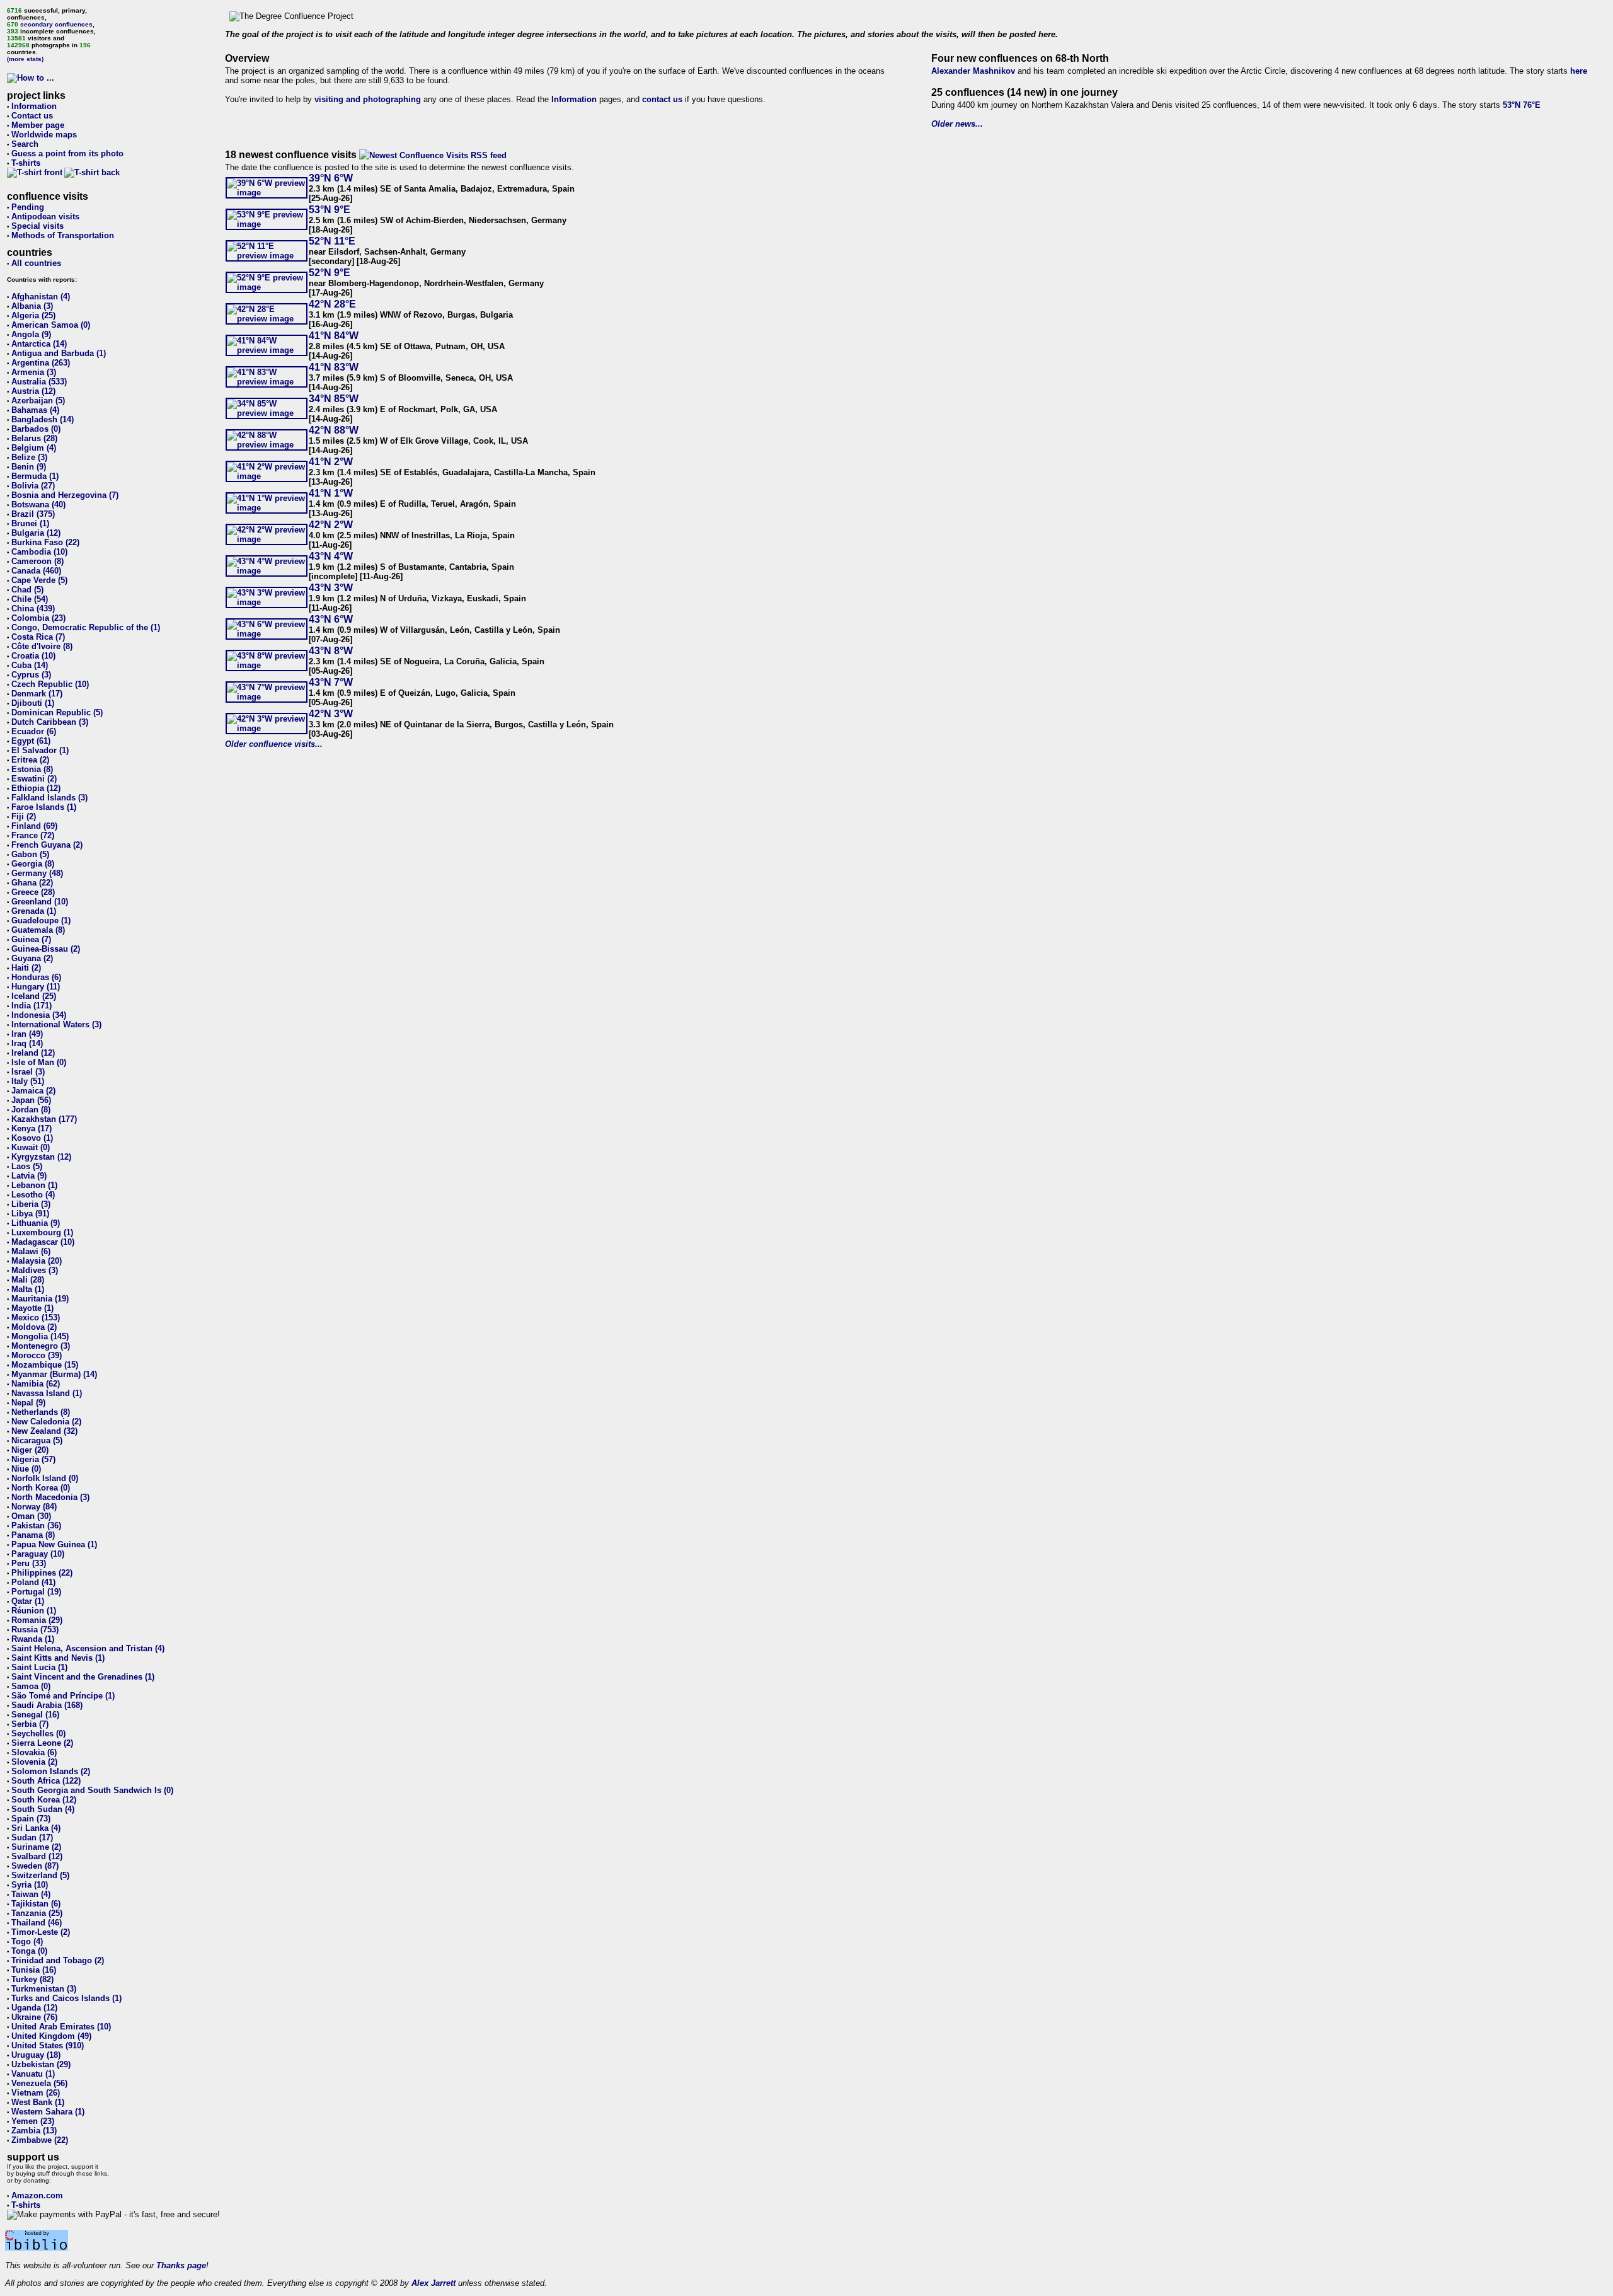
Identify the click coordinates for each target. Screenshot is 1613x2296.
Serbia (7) (30, 1724)
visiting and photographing (368, 99)
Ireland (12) (33, 1053)
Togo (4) (27, 1941)
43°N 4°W (331, 556)
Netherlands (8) (41, 1412)
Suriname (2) (36, 1847)
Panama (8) (33, 1535)
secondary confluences (56, 24)
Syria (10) (30, 1885)
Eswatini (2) (34, 779)
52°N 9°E (330, 273)
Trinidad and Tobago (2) (58, 1960)
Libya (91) (30, 1214)
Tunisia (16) (34, 1970)
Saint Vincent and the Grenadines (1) (83, 1677)
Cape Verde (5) (39, 580)
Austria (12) (33, 391)
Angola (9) (31, 334)
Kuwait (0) (31, 1147)
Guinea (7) (31, 939)
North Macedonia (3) (50, 1497)
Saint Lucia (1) (39, 1667)
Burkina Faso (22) (45, 542)
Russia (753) (35, 1630)
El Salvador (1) (40, 750)
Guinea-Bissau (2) (46, 949)
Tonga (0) (29, 1951)
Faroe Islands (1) (44, 807)
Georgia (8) (33, 864)
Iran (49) (27, 1034)
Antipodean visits (45, 216)
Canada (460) (36, 571)
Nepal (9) (28, 1403)
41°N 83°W (334, 367)
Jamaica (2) (33, 1091)
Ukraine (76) (34, 2017)
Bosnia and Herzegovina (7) (65, 495)
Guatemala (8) (38, 930)
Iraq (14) (27, 1043)
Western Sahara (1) (48, 2112)
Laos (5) (27, 1166)
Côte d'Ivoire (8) (42, 646)
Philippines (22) (42, 1573)
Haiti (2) (26, 968)
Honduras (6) (36, 977)
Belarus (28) (34, 438)
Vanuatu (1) (33, 2074)
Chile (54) (30, 599)
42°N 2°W (331, 525)
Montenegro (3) (41, 1346)
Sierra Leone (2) (42, 1743)
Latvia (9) (29, 1176)
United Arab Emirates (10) (61, 2027)
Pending (28, 207)
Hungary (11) (36, 987)
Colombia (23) (38, 618)
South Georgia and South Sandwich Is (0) (92, 1790)
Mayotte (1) (32, 1308)
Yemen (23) (33, 2121)
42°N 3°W (331, 714)
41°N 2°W (331, 462)
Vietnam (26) (36, 2093)
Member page (38, 125)
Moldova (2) (34, 1327)
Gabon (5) (30, 854)
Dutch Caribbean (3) (50, 722)
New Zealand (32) (44, 1431)
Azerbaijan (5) (38, 401)
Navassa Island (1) (47, 1393)
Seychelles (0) (38, 1734)
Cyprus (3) (31, 675)
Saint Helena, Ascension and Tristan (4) (88, 1648)
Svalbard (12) (37, 1856)
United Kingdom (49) (51, 2036)
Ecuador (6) (34, 731)
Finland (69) (34, 826)
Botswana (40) (38, 505)
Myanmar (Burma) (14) (54, 1374)
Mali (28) (28, 1280)
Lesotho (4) (33, 1195)
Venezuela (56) (39, 2083)
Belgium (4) (34, 448)
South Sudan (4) (43, 1809)
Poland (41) (33, 1582)
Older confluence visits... (274, 744)
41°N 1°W (331, 493)
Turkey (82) (32, 1979)
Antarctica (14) (39, 344)
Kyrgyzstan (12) (41, 1157)
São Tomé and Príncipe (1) (63, 1696)
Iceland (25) (34, 996)
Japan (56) (31, 1100)
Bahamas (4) (35, 410)
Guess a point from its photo (67, 153)
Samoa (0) (31, 1686)
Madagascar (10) (43, 1242)
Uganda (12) (34, 2008)
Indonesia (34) (39, 1015)
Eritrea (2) (30, 760)
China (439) (33, 609)
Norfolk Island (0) (45, 1478)
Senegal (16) (35, 1715)
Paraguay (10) (38, 1554)
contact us (662, 99)
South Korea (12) (44, 1800)
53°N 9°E (330, 210)
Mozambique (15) (45, 1365)
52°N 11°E (332, 241)
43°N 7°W (331, 682)
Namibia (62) (36, 1384)
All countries (36, 263)
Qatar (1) (28, 1601)
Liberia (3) (31, 1204)
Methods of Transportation (63, 235)
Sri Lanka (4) (36, 1828)
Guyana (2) (32, 958)
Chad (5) (27, 590)
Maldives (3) (35, 1270)
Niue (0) (26, 1469)
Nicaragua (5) (37, 1440)
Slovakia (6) (34, 1752)
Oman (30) (31, 1516)
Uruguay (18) (36, 2055)
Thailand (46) (37, 1923)
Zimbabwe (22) (40, 2140)
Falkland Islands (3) (49, 798)
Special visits (37, 226)
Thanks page (181, 2265)
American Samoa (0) (51, 325)
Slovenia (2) (34, 1762)
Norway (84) (34, 1507)
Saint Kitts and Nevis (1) (58, 1658)
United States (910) (48, 2045)
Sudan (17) (32, 1837)
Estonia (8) (32, 769)
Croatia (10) (33, 656)
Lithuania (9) (36, 1223)
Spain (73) (31, 1819)
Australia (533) (39, 382)
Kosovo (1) (32, 1138)
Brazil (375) (33, 514)
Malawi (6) (31, 1251)
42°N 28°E (332, 304)
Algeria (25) (33, 315)
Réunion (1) (34, 1611)
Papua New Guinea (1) (54, 1544)
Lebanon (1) (34, 1185)
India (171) (32, 1006)
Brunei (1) (30, 523)
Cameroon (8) (37, 561)
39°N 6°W (331, 178)
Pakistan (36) (36, 1526)
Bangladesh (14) (43, 419)
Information (34, 106)
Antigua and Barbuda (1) (59, 353)
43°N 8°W (331, 651)
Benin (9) (29, 467)
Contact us (32, 116)
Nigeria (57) (33, 1459)
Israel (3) (28, 1072)
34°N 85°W (334, 399)
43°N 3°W (331, 588)
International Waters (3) (56, 1024)
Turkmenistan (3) (44, 1989)
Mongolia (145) (40, 1336)
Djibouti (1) (33, 703)
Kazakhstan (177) (44, 1119)
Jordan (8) (31, 1110)
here (1579, 71)
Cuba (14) (30, 665)
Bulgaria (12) (36, 533)
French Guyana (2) (47, 845)
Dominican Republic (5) (57, 712)
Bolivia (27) (33, 486)
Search (25, 144)
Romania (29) (37, 1620)
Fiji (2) (24, 816)
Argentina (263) (41, 363)
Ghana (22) (32, 883)
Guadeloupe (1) (41, 920)
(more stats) (25, 59)
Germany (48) (37, 873)
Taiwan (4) (31, 1894)
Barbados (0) (36, 429)
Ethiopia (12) (36, 788)
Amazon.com (37, 2195)
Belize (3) (29, 457)
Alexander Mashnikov (973, 71)
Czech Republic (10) (50, 684)
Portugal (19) (36, 1592)
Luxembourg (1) (42, 1232)
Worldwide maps (44, 135)
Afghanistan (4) (41, 297)
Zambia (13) (34, 2131)
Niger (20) (30, 1450)
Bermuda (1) (35, 476)
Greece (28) (33, 892)
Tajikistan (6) (36, 1904)
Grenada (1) (34, 911)
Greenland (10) (40, 902)
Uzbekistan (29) (41, 2064)
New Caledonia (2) (46, 1422)
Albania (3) (32, 306)
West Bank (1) (38, 2102)
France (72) (33, 835)
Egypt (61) (31, 741)
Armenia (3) (34, 372)
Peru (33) (29, 1563)
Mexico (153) (36, 1318)
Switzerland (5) (40, 1875)
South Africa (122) (46, 1781)
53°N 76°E (1522, 105)
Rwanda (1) (33, 1639)
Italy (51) (28, 1081)
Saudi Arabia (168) (47, 1705)
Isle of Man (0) (39, 1062)
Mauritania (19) (40, 1299)
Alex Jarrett (433, 2283)
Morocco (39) (37, 1355)
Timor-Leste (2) (41, 1932)
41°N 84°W (334, 336)
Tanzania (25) (37, 1913)
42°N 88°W (334, 430)
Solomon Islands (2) (51, 1771)
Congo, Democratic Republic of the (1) (86, 627)
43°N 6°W (331, 619)
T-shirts (26, 163)
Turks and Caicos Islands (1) (66, 1998)
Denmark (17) (37, 694)
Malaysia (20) (37, 1261)
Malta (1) (28, 1289)
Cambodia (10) (39, 552)
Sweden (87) (35, 1866)
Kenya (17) (32, 1128)
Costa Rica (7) (38, 637)
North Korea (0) (41, 1488)
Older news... (957, 124)
